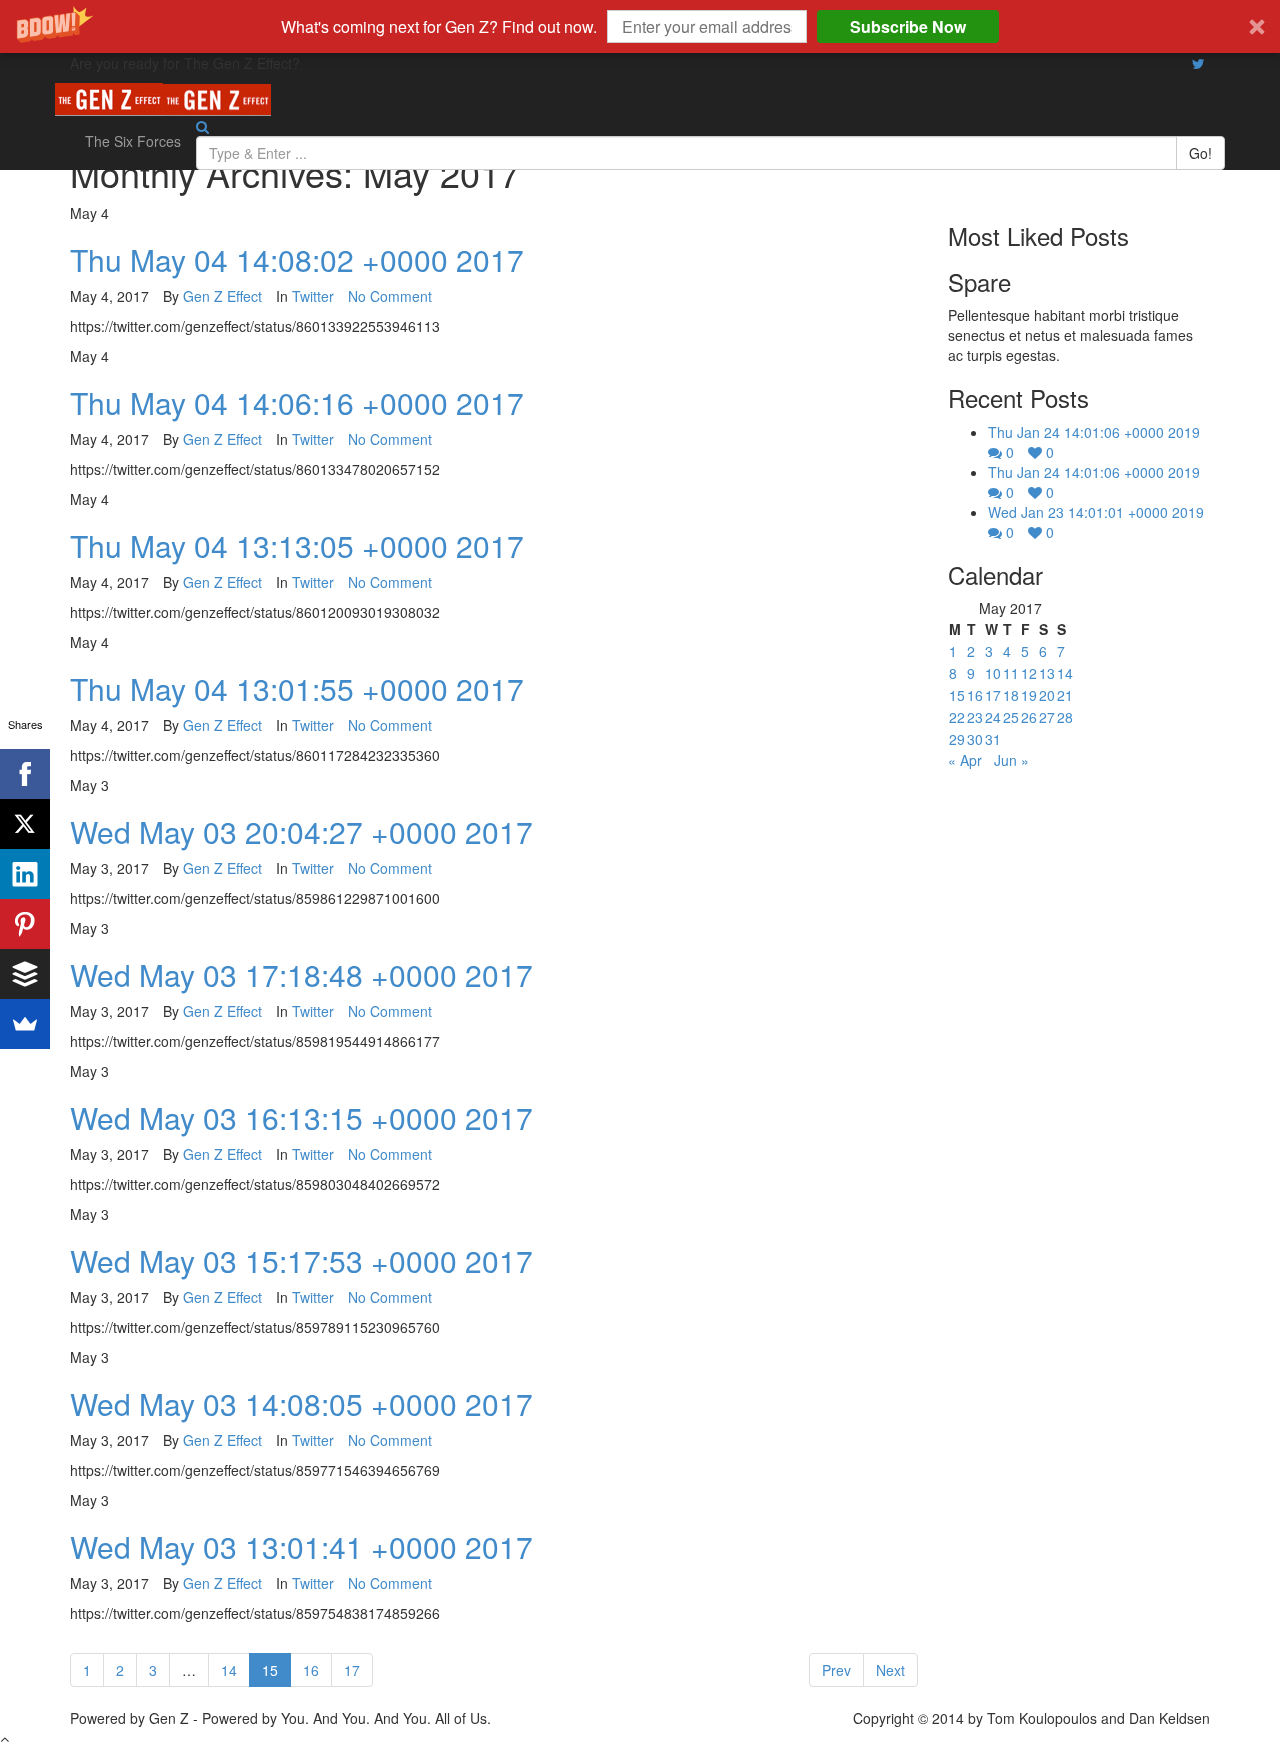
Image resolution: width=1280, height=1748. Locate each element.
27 (1047, 717)
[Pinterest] (25, 924)
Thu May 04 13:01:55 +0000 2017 (297, 688)
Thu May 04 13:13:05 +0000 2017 (297, 545)
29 (957, 739)
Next (890, 1670)
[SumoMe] (25, 1024)
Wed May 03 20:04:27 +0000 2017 (301, 831)
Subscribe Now (908, 26)
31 (993, 739)
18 (1011, 695)
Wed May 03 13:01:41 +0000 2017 (301, 1546)
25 (1011, 717)
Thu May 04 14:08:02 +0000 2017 (297, 259)
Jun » (1011, 760)
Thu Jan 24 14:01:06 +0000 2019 (1094, 432)
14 (229, 1670)
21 (1065, 695)
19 (1029, 695)
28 (1065, 717)
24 (993, 717)
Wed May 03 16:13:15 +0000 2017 (301, 1117)
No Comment (390, 296)
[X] (25, 824)
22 (957, 717)
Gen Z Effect (222, 296)
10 (993, 673)
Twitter (313, 296)
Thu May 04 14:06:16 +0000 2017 (297, 402)
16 (311, 1670)
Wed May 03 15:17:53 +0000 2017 (301, 1260)
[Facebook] (25, 774)
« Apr (965, 760)
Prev (836, 1670)
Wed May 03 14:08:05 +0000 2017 (301, 1403)
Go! (1200, 153)
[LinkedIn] (25, 874)
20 (1047, 695)
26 (1029, 717)
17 (352, 1670)
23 (975, 717)
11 (1011, 673)
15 (276, 1669)
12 (1029, 673)
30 (975, 739)
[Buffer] (25, 974)
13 (1047, 673)
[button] (640, 26)
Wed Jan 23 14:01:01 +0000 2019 (1096, 512)
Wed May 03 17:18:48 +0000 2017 (301, 974)
